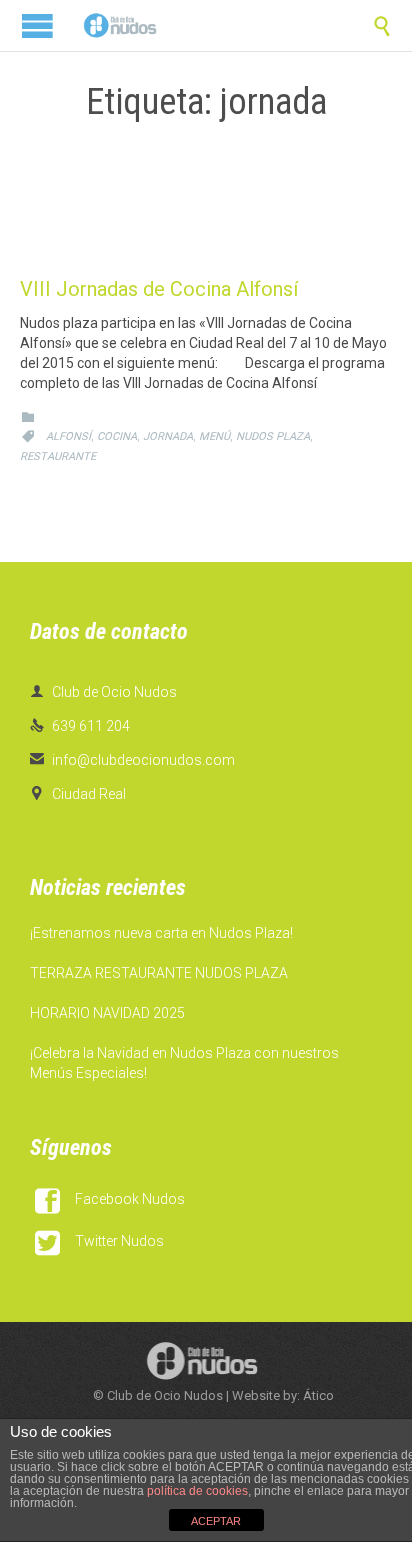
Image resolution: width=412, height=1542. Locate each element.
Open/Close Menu (37, 25)
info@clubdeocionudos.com (132, 760)
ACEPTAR (216, 1521)
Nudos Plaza (273, 436)
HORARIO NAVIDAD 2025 (107, 1013)
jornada (168, 436)
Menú (214, 436)
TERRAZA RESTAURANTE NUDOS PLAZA (159, 973)
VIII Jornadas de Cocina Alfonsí (159, 289)
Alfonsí (68, 436)
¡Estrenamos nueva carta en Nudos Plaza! (161, 933)
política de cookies (197, 1491)
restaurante (58, 456)
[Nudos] (120, 25)
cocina (117, 436)
